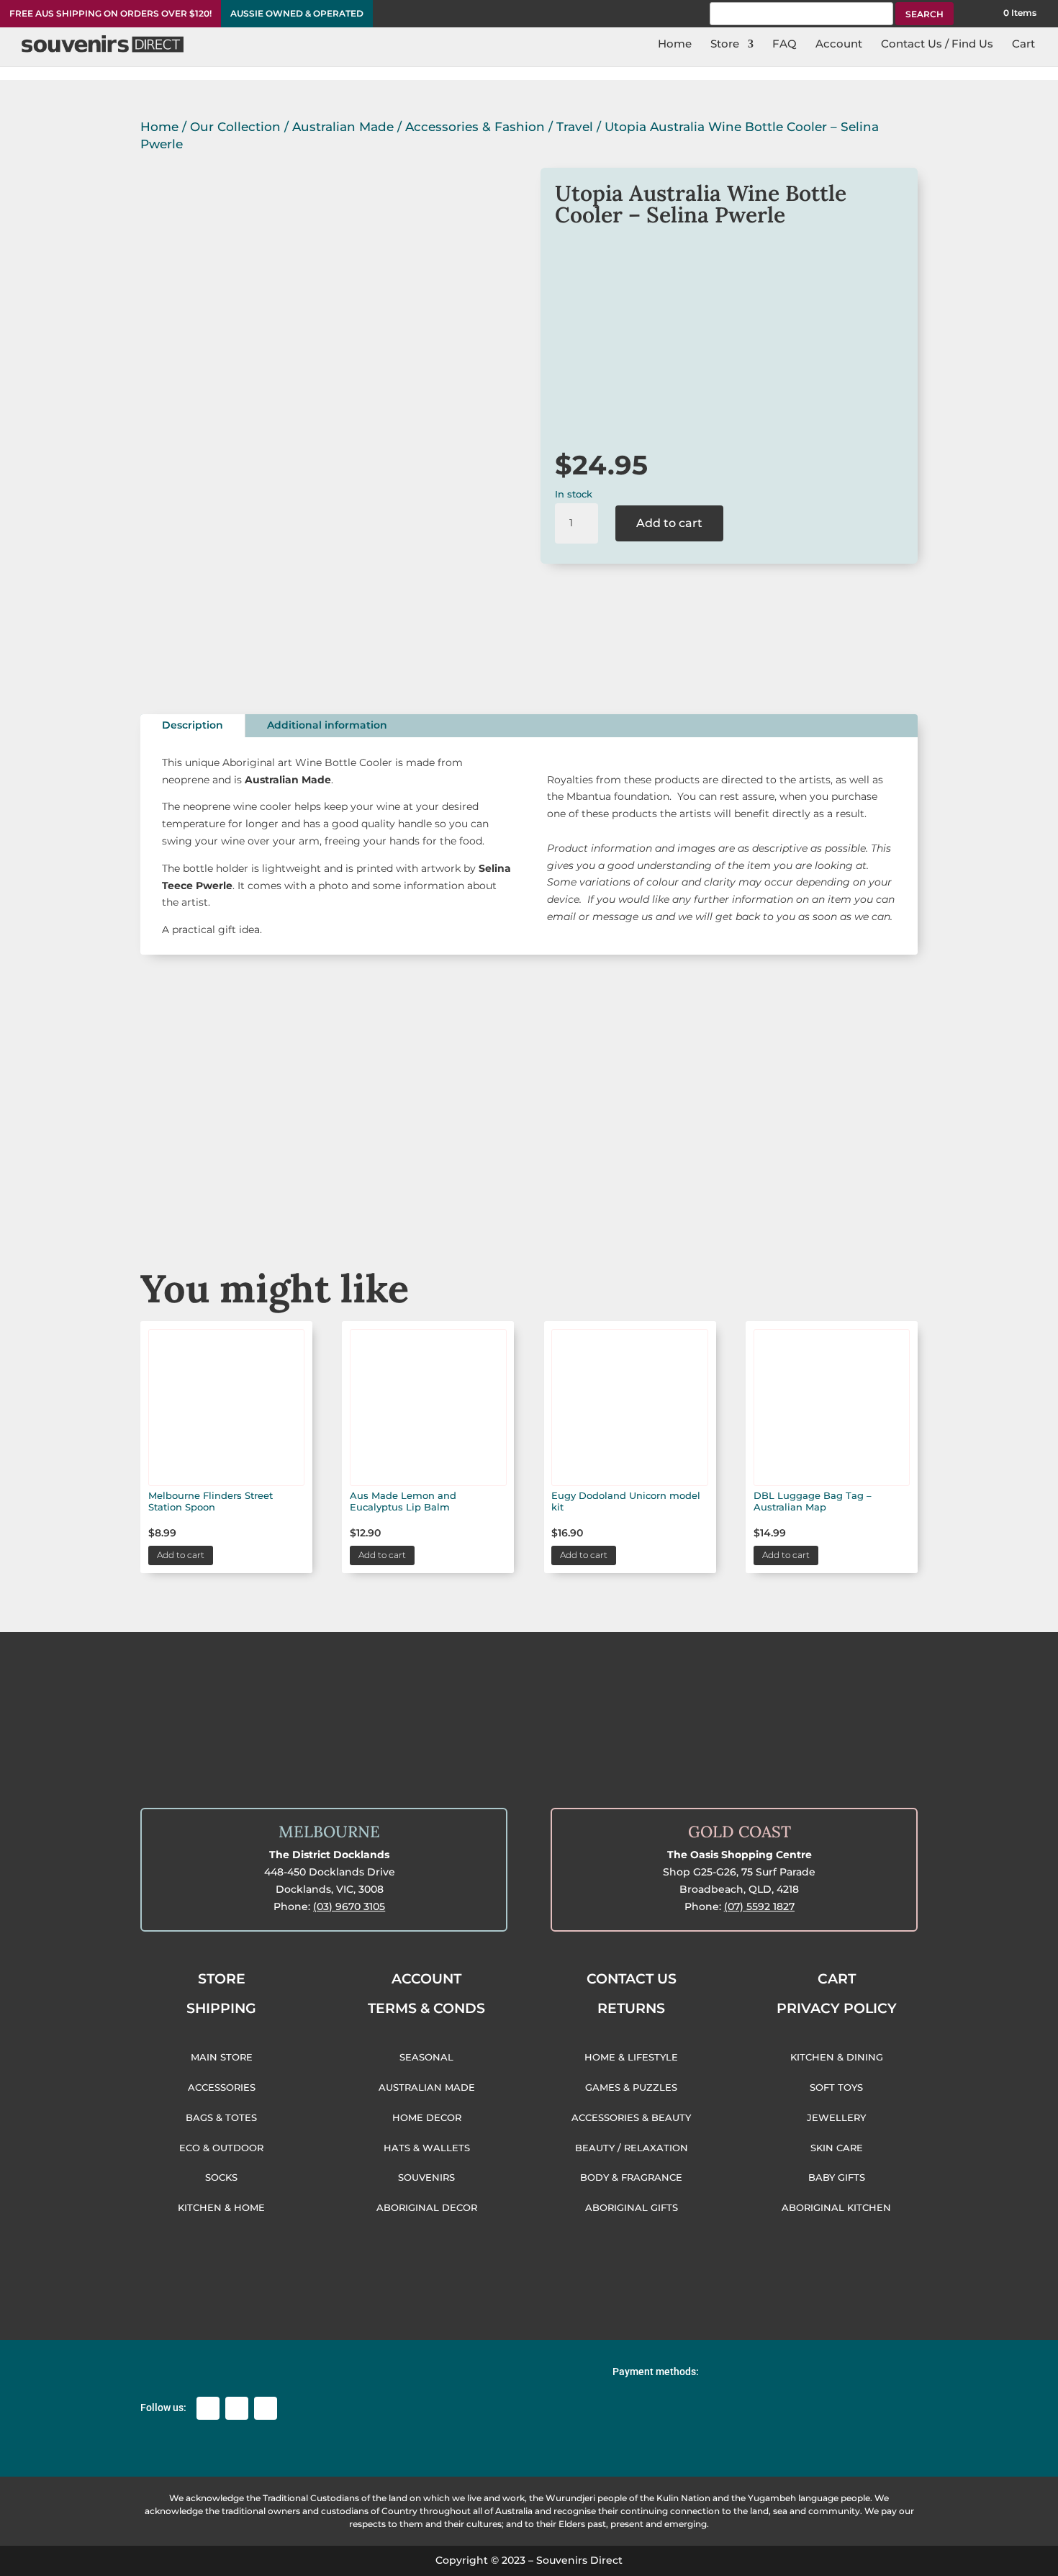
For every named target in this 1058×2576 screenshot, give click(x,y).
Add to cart (669, 523)
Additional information (327, 725)
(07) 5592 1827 (759, 1906)
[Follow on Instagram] (237, 2408)
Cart (1023, 45)
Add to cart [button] (181, 1555)
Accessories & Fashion (475, 127)
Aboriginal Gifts (529, 1186)
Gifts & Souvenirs (365, 1186)
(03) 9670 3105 (349, 1906)
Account (839, 45)
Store (725, 45)
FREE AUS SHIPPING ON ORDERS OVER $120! (110, 14)
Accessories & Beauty (693, 1186)
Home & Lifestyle (857, 1186)
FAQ (785, 45)
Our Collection (235, 127)
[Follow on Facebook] (208, 2408)
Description (193, 725)
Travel (575, 127)
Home (675, 45)
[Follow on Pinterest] (266, 2408)
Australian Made (343, 127)
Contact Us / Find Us (937, 45)
